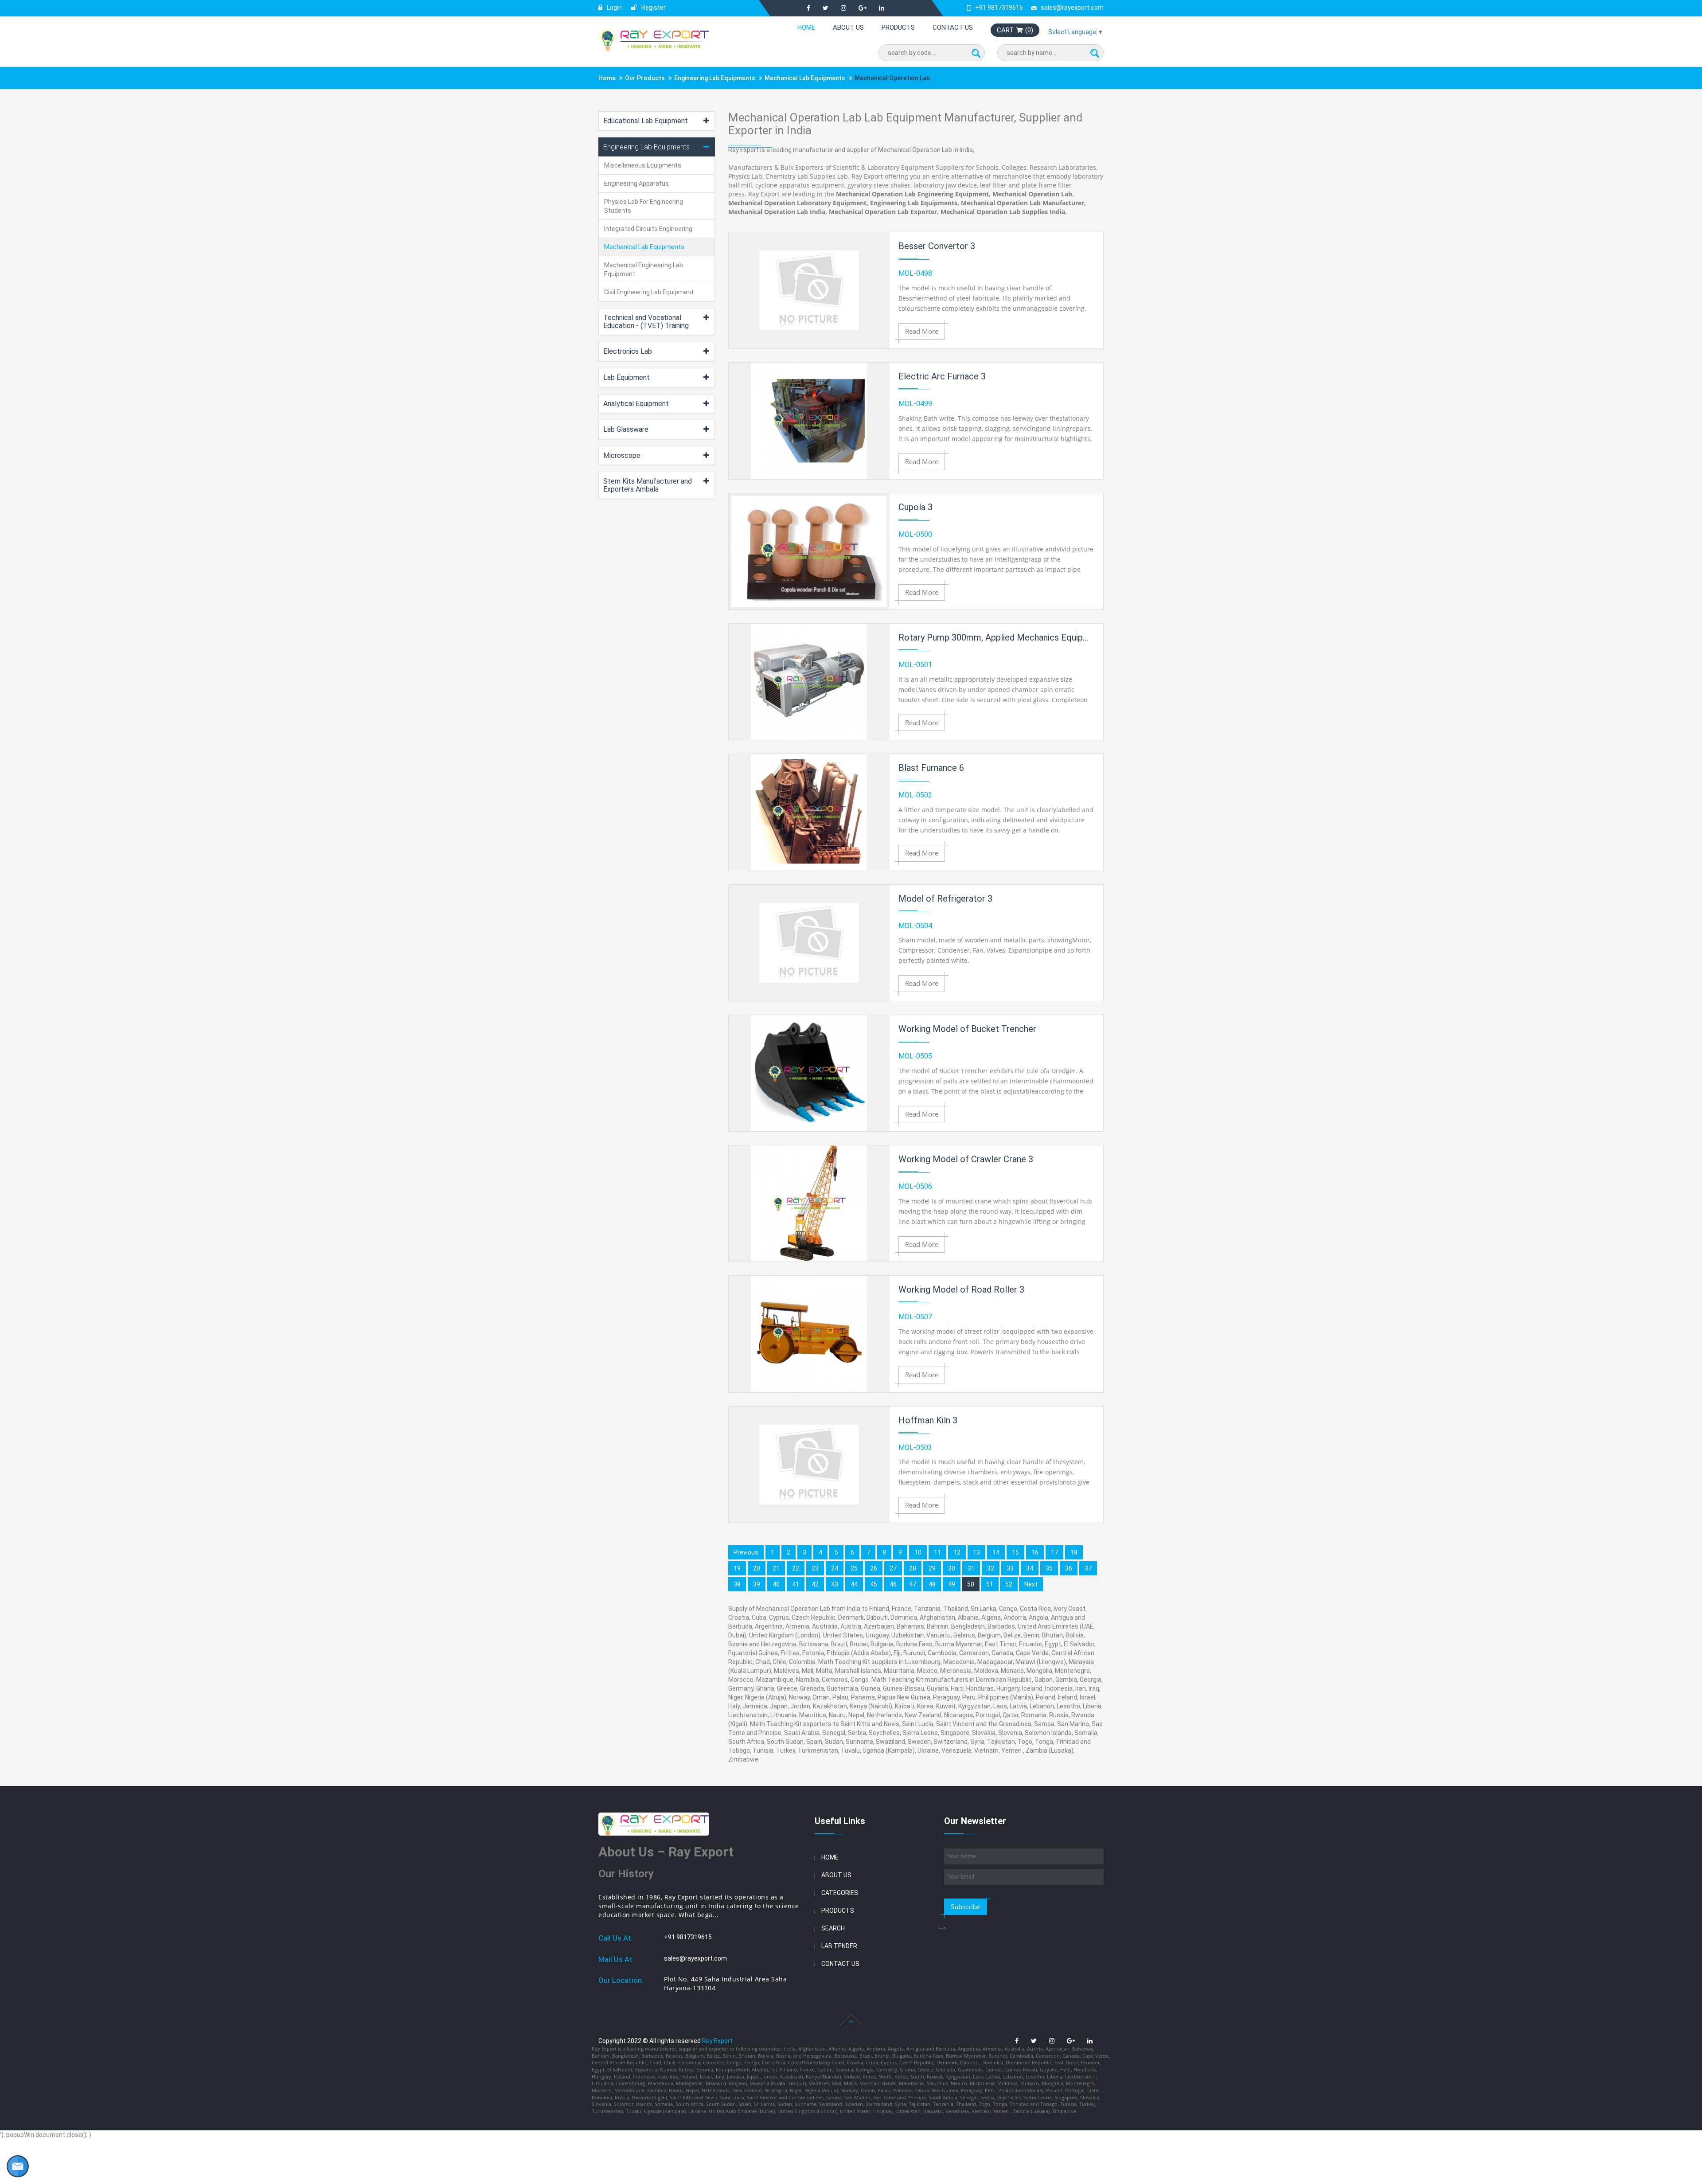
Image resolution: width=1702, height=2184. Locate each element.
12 (957, 1552)
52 (1009, 1584)
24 (835, 1568)
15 (1015, 1552)
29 (932, 1568)
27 (893, 1568)
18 (1074, 1552)
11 (937, 1552)
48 (932, 1584)
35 (1049, 1568)
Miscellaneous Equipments (643, 165)
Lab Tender (839, 1946)
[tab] (657, 121)
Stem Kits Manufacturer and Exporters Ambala (648, 485)
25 (854, 1568)
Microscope (622, 455)
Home (806, 27)
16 (1035, 1552)
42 (815, 1584)
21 (776, 1568)
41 (796, 1584)
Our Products (645, 78)
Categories (840, 1893)
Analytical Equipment (636, 404)
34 (1030, 1568)
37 (1088, 1568)
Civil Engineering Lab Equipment (649, 292)
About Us (848, 27)
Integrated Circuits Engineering (648, 229)
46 (893, 1584)
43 (835, 1584)
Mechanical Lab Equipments (805, 78)
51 (990, 1584)
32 (991, 1568)
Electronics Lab (628, 351)
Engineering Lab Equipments (715, 78)
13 (976, 1552)
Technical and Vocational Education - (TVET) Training (646, 322)
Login (614, 8)
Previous (746, 1552)
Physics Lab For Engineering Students (644, 206)
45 (874, 1584)
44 (854, 1584)
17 (1054, 1552)
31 (971, 1568)
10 (918, 1552)
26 (874, 1568)
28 (913, 1568)
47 (913, 1584)
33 (1010, 1568)
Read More (922, 331)
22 (796, 1568)
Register (653, 8)
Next (1031, 1584)
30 (952, 1568)
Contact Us (953, 27)
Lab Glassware (626, 429)
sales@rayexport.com (1072, 8)
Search (833, 1928)
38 (737, 1584)
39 (757, 1584)
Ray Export (717, 2041)
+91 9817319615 (999, 8)
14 (996, 1552)
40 (776, 1584)
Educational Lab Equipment (646, 121)
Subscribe (966, 1907)
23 (815, 1568)
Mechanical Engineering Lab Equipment (644, 270)
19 (737, 1568)
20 (757, 1568)
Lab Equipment (627, 377)
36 (1069, 1568)
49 (952, 1584)
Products (898, 27)
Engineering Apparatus (636, 184)
